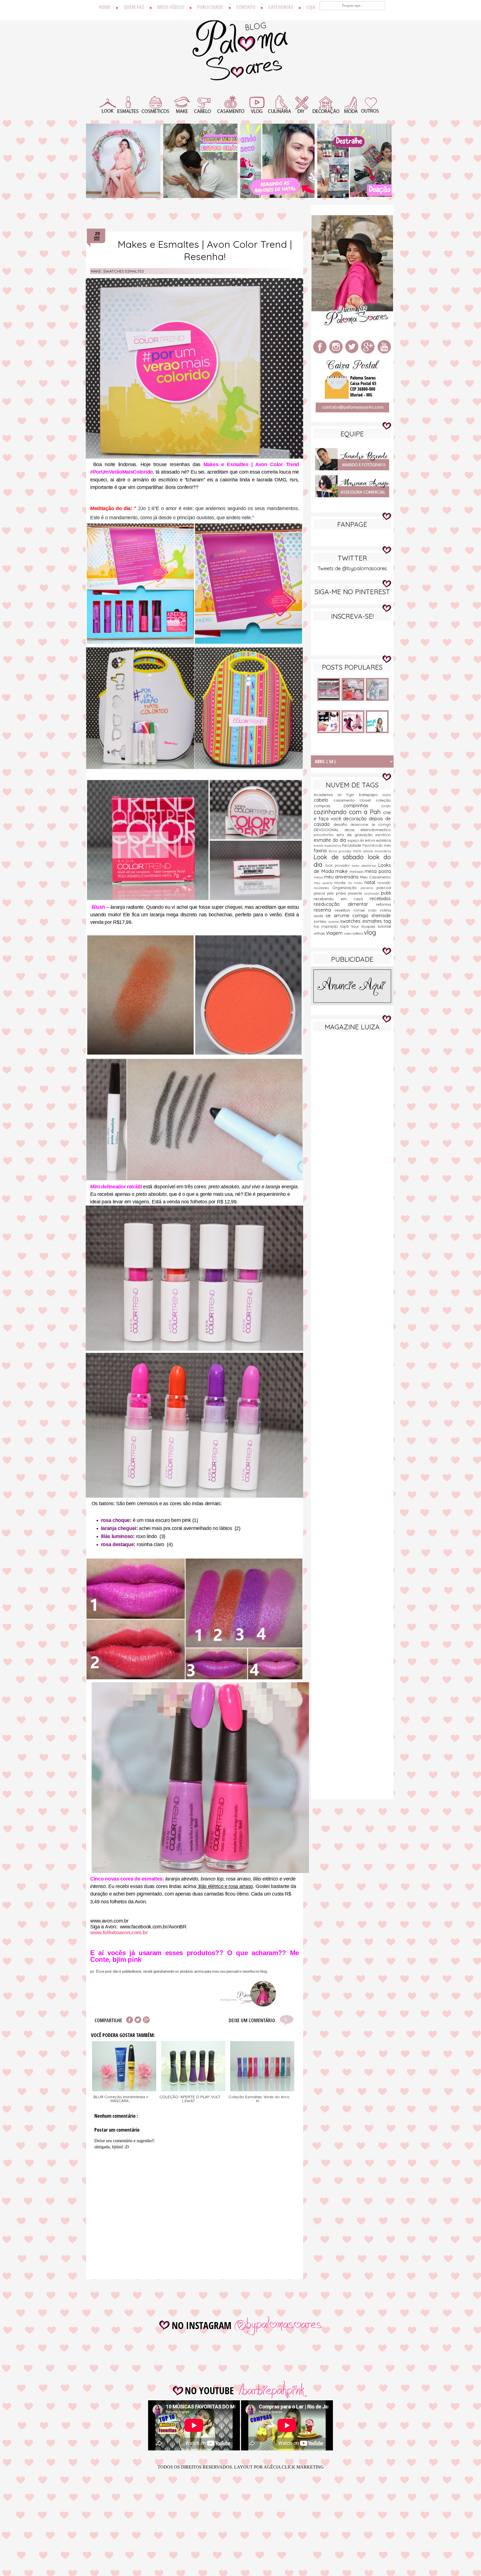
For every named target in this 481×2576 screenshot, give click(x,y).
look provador (339, 865)
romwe (361, 910)
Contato (246, 7)
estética (383, 840)
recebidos (380, 898)
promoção (373, 893)
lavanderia (383, 851)
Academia (326, 795)
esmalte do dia (331, 840)
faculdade (352, 845)
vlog (370, 932)
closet (368, 800)
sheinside (381, 915)
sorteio (321, 921)
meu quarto (324, 883)
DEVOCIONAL (329, 830)
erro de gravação (356, 835)
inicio (358, 851)
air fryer (348, 795)
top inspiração (327, 926)
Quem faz (134, 7)
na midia (356, 883)
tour (356, 926)
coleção (383, 800)
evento (319, 846)
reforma (383, 904)
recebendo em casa (342, 899)
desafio (342, 824)
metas (319, 877)
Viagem (335, 933)
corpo (386, 806)
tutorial (384, 926)
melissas (357, 871)
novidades (323, 888)
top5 (346, 926)
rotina (385, 910)
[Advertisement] (352, 1123)
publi (386, 893)
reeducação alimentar (345, 904)
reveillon (344, 910)
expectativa (333, 846)
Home (105, 7)
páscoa (320, 893)
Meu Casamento (376, 877)
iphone (369, 851)
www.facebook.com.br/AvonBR (153, 1927)
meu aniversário (342, 877)
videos (358, 933)
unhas (320, 933)
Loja (311, 7)
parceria (369, 888)
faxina (321, 850)
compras (329, 806)
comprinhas (363, 805)
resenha (324, 910)
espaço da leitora (362, 840)
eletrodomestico (376, 830)
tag (387, 921)
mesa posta (378, 871)
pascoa (384, 888)
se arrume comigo (349, 915)
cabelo (324, 800)
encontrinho (325, 835)
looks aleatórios (365, 866)
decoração (356, 818)
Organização (347, 888)
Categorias (281, 7)
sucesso (334, 922)
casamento (347, 800)
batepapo (371, 795)
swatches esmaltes (124, 271)
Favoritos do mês (377, 845)
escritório (383, 835)
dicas (353, 830)
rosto (374, 910)
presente (356, 893)
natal (371, 882)
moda (341, 883)
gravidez (346, 851)
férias (334, 851)
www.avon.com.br (109, 1921)
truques (370, 926)
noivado (384, 883)
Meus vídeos (171, 7)
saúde (320, 916)
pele (331, 893)
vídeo (348, 934)
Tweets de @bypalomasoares (352, 568)
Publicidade (210, 7)
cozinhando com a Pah (348, 812)
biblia (387, 795)
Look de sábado (341, 857)
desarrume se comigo (371, 824)
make (96, 271)
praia (342, 893)
